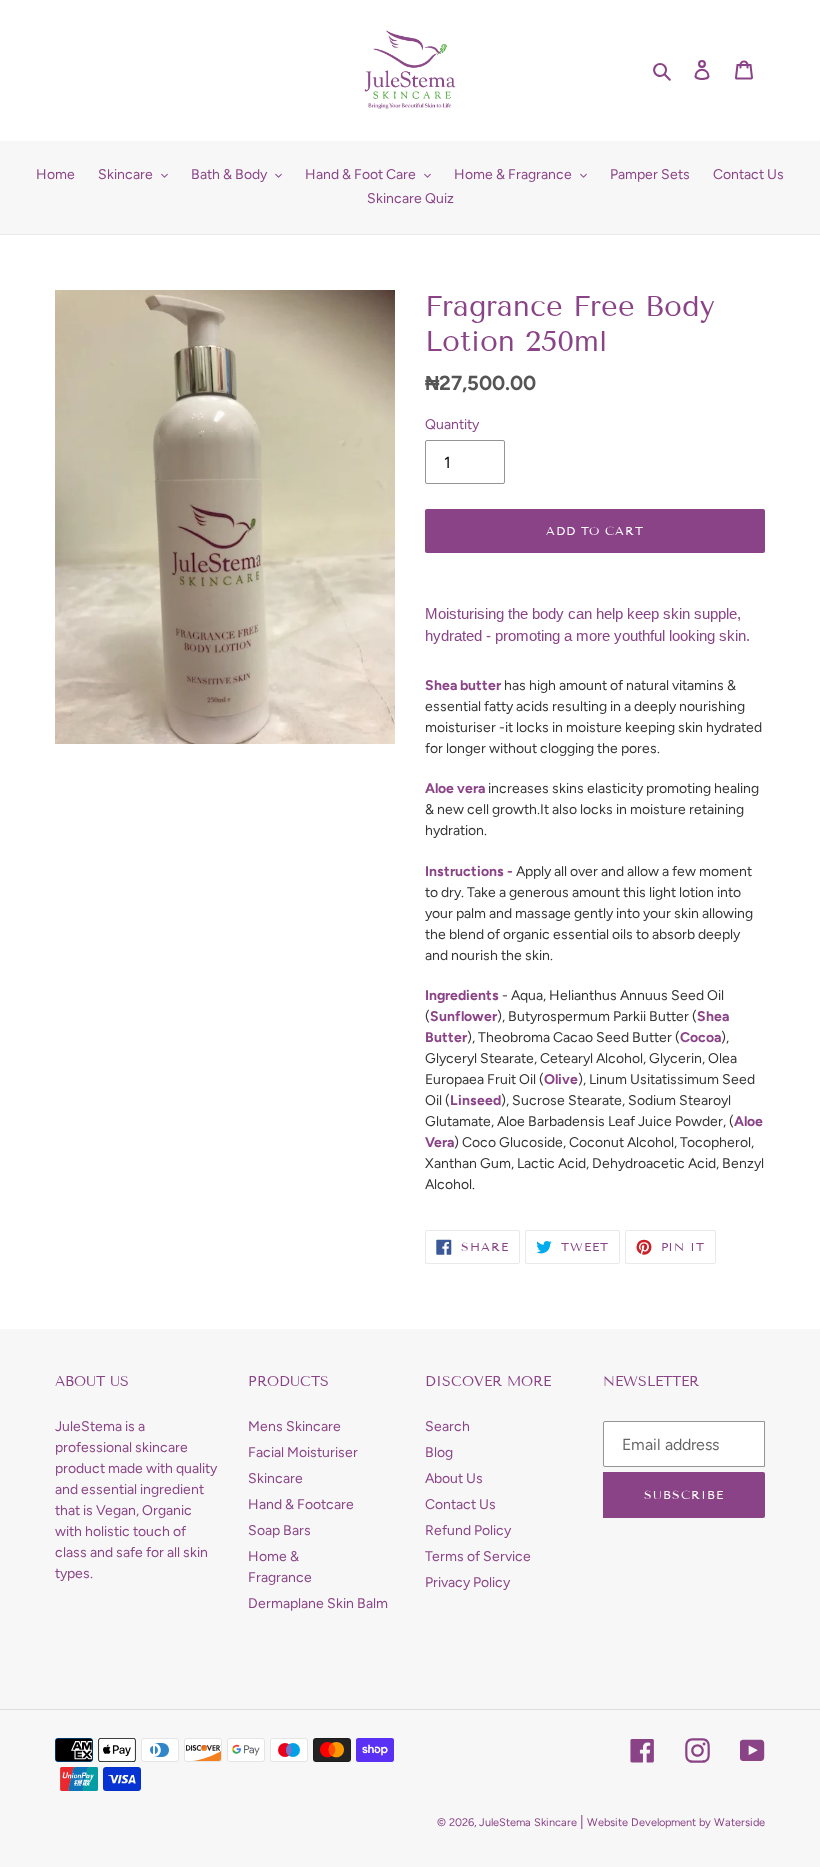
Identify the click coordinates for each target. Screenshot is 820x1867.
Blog (439, 1452)
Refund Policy (468, 1530)
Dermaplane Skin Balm (318, 1603)
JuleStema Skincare (528, 1822)
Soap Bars (279, 1530)
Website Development (641, 1822)
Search (447, 1426)
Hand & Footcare (301, 1504)
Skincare (275, 1478)
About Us (454, 1478)
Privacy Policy (467, 1582)
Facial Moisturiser (303, 1452)
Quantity (452, 424)
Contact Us (460, 1504)
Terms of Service (478, 1556)
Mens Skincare (294, 1426)
